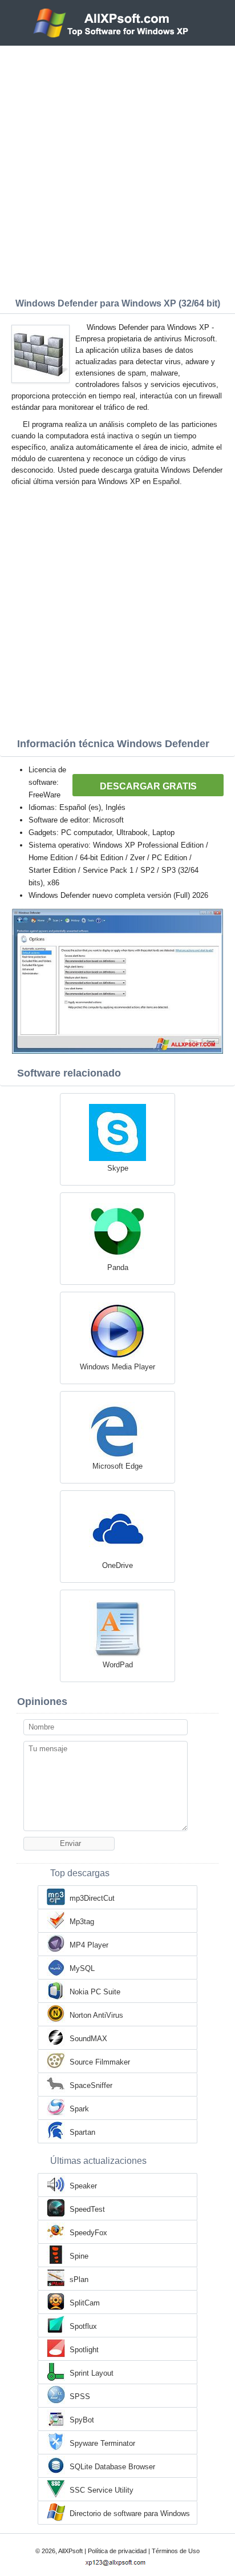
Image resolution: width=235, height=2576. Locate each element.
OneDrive (117, 1565)
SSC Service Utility (102, 2490)
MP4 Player (89, 1945)
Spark (79, 2109)
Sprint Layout (92, 2373)
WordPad (118, 1665)
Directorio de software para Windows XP (130, 2514)
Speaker (83, 2186)
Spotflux (83, 2326)
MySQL (82, 1968)
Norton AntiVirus (96, 2015)
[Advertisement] (117, 169)
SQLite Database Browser (112, 2467)
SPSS (80, 2396)
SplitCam (85, 2303)
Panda (118, 1267)
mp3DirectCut (92, 1898)
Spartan (82, 2132)
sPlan (79, 2279)
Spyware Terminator (102, 2443)
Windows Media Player (117, 1367)
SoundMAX (88, 2039)
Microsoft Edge (117, 1466)
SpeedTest (87, 2209)
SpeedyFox (88, 2233)
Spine (79, 2256)
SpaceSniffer (91, 2085)
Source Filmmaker (100, 2062)
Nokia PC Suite (95, 1992)
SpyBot (82, 2420)
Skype (118, 1168)
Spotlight (84, 2350)
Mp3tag (82, 1922)
